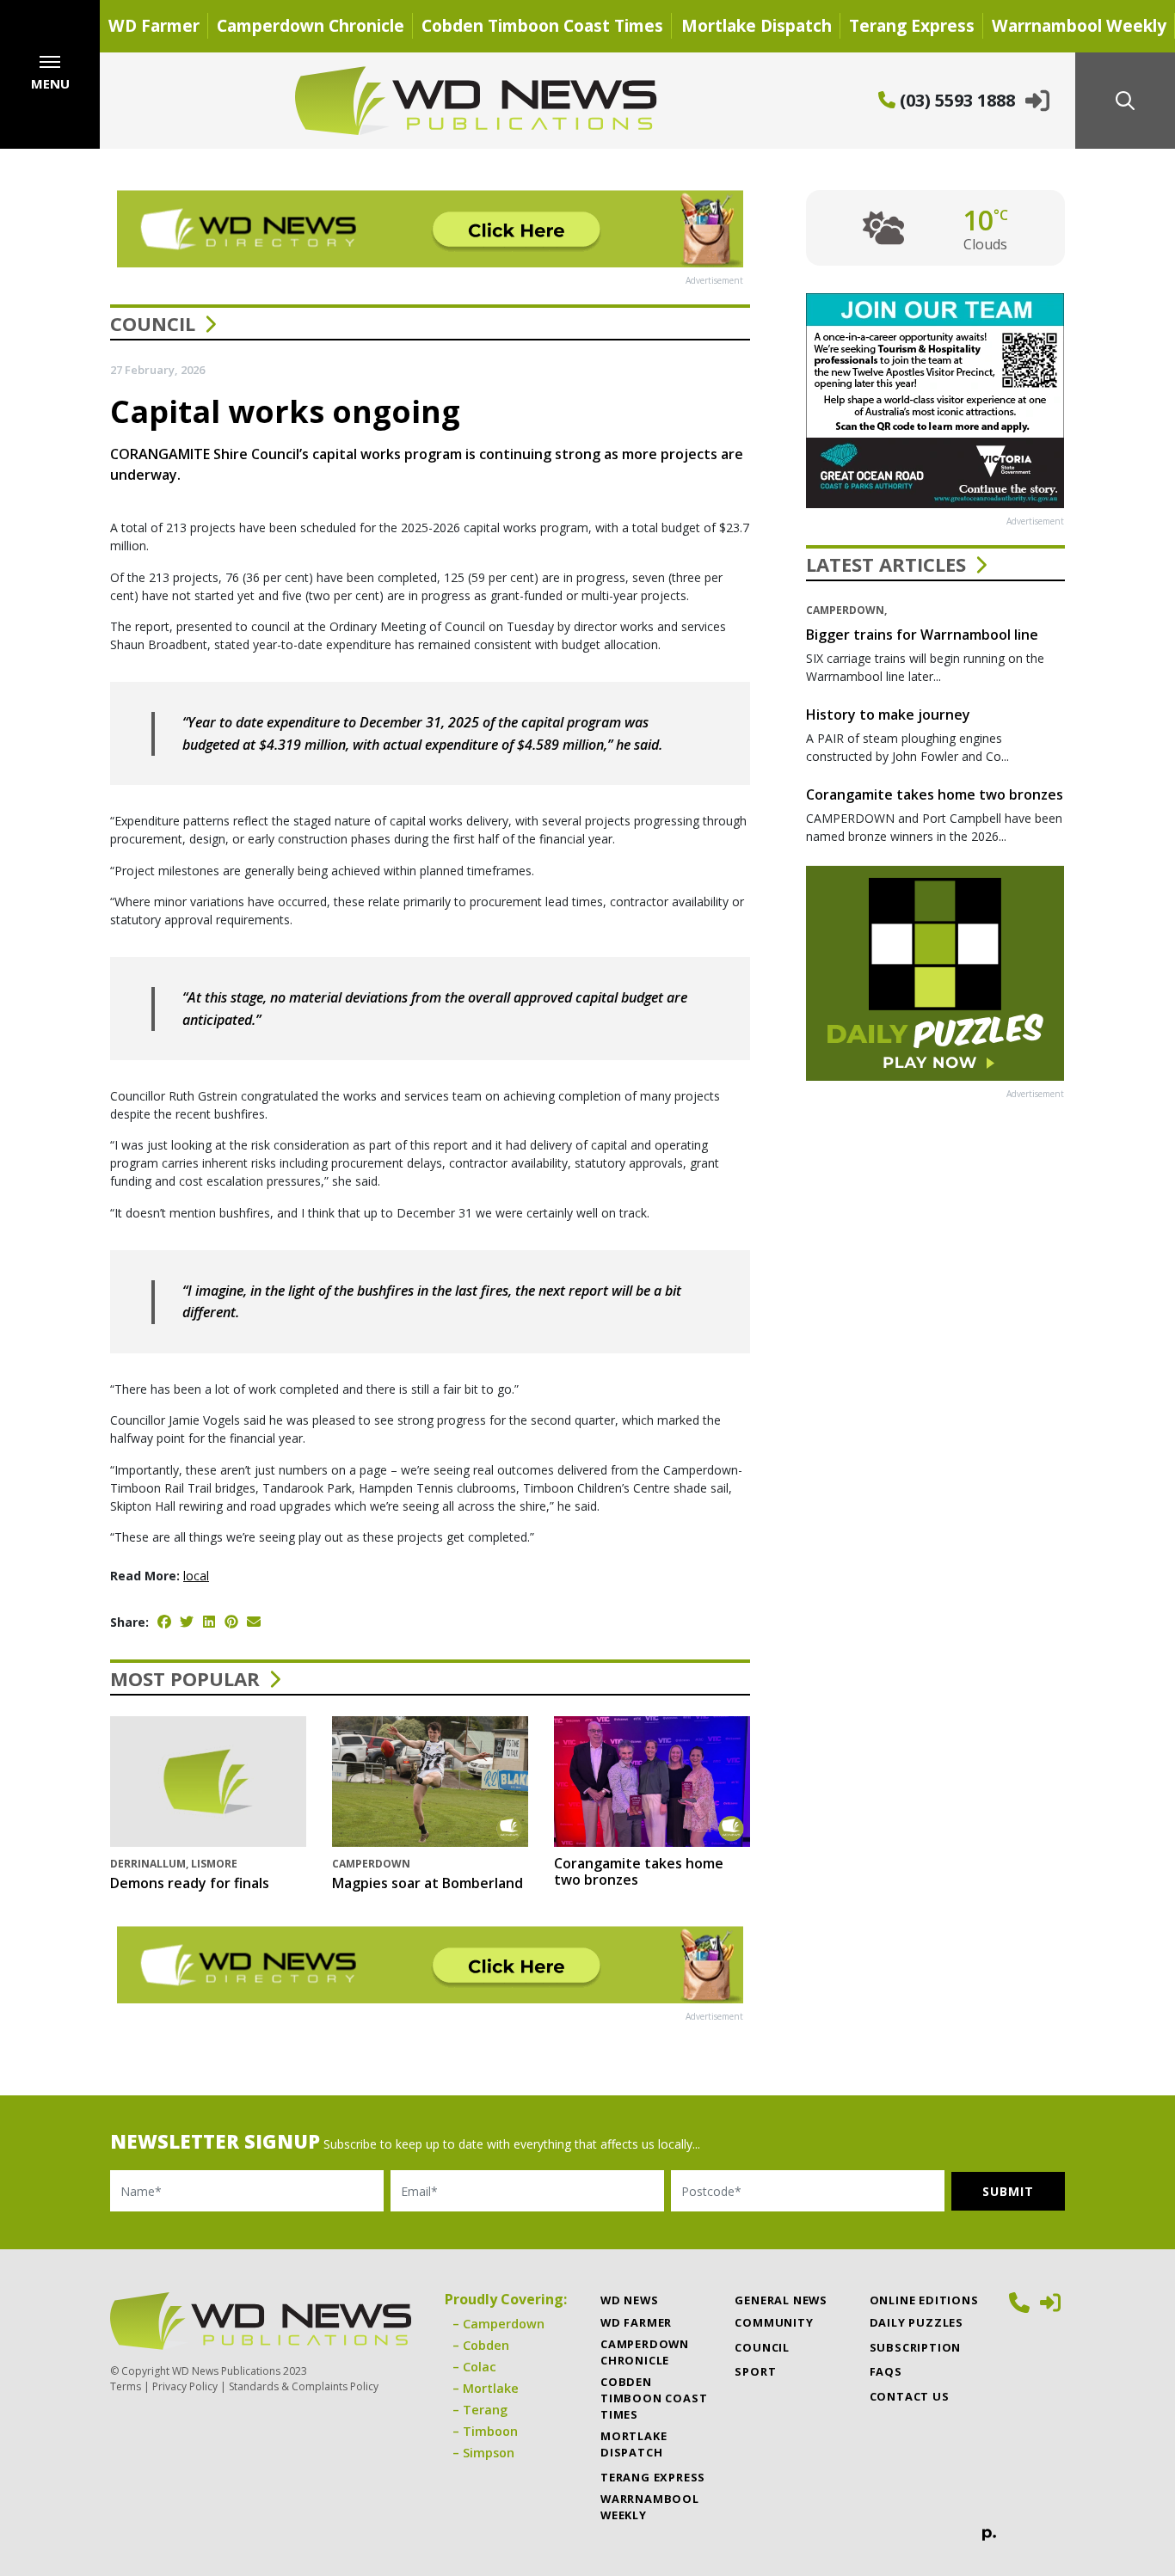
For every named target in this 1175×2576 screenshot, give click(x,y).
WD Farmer (154, 25)
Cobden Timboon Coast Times (542, 25)
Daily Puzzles (917, 2322)
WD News (630, 2300)
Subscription (916, 2347)
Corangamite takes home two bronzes (639, 1871)
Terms (126, 2386)
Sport (755, 2371)
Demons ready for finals (190, 1883)
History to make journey (888, 715)
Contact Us (910, 2396)
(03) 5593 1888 (955, 100)
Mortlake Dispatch (757, 25)
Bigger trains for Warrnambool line (922, 635)
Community (774, 2322)
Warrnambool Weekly (1079, 25)
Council (153, 323)
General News (781, 2300)
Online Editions (924, 2300)
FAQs (886, 2371)
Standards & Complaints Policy (304, 2386)
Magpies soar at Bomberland (428, 1883)
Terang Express (912, 25)
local (196, 1576)
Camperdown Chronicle (311, 25)
